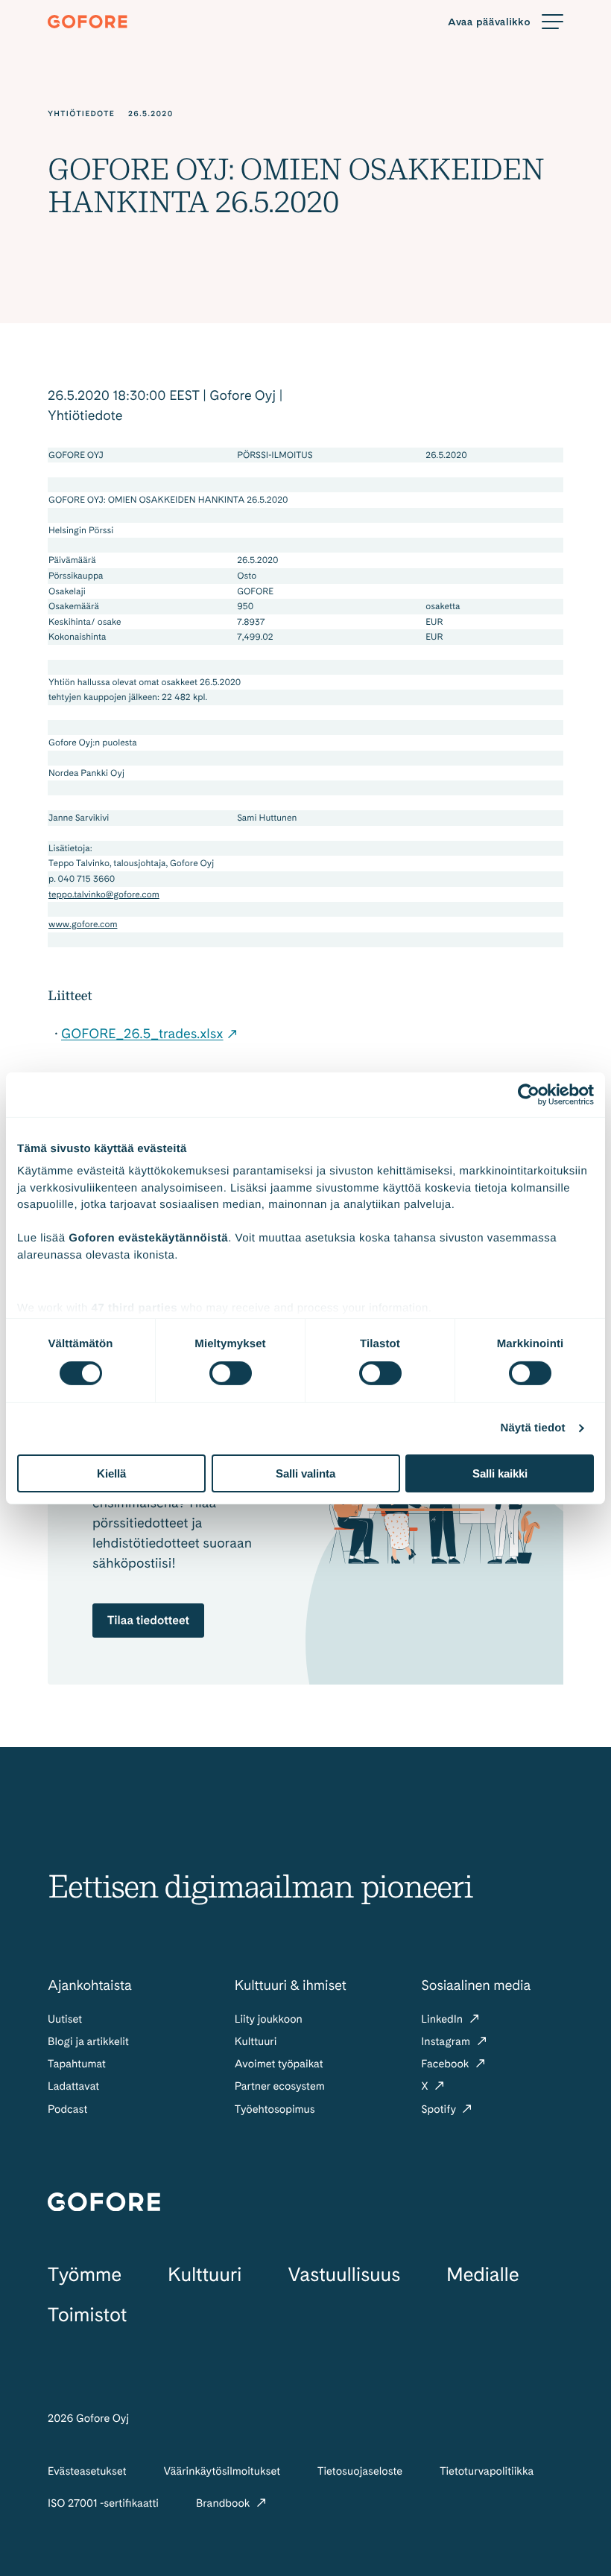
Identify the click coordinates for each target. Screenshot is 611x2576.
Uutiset (65, 2019)
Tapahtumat (77, 2064)
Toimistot (87, 2315)
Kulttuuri (256, 2041)
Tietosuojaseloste (360, 2471)
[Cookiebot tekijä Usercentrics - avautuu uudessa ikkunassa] (529, 1094)
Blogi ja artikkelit (88, 2041)
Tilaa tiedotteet (148, 1620)
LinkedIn (443, 2019)
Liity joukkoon (269, 2019)
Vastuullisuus (344, 2275)
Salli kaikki (500, 1473)
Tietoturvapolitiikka (487, 2471)
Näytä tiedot (533, 1428)
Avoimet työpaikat (279, 2064)
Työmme (85, 2275)
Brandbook (224, 2503)
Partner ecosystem (280, 2086)
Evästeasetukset (87, 2471)
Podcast (67, 2109)
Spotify (440, 2109)
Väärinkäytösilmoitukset (222, 2471)
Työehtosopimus (275, 2109)
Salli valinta (305, 1473)
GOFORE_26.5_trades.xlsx (142, 1034)
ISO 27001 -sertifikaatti (103, 2503)
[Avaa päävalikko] (506, 22)
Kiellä (111, 1473)
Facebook (446, 2064)
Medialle (482, 2275)
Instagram (447, 2041)
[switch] (231, 1373)
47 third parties (135, 1308)
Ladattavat (73, 2086)
